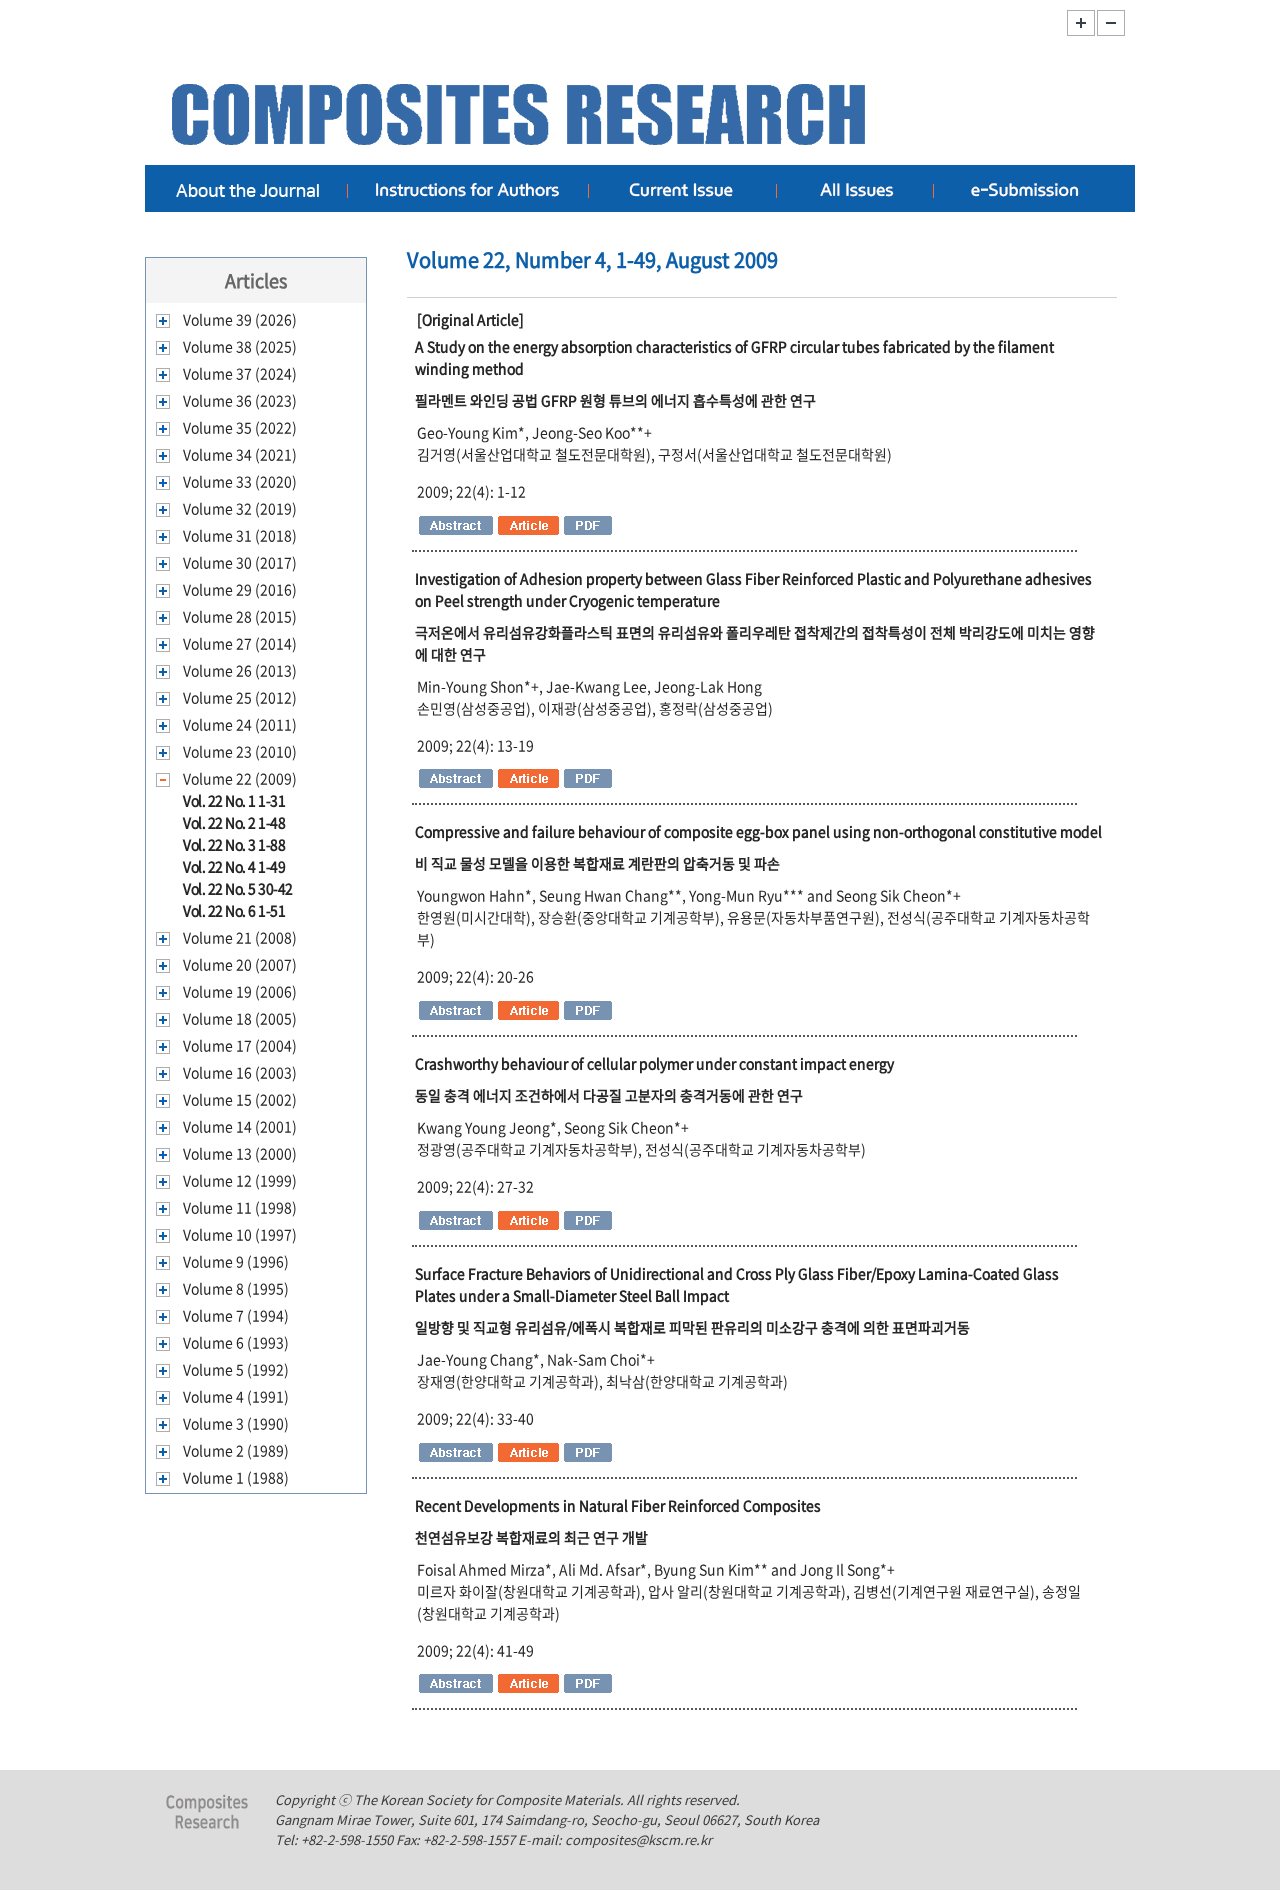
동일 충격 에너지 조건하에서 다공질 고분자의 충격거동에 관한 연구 (609, 1095)
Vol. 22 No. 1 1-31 (234, 800)
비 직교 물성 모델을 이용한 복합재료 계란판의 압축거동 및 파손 (597, 863)
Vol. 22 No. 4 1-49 (234, 866)
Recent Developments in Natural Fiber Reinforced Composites (618, 1505)
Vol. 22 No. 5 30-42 (238, 888)
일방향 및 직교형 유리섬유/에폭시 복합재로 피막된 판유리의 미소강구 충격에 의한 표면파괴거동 (692, 1327)
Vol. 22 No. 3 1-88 (234, 844)
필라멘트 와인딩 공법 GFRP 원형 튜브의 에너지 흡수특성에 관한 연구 (615, 400)
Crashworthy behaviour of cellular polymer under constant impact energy (654, 1063)
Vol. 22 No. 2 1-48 (234, 822)
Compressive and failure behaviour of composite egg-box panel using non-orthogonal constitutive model (758, 831)
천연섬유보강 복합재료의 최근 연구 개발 (531, 1537)
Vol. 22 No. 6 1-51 (234, 910)
